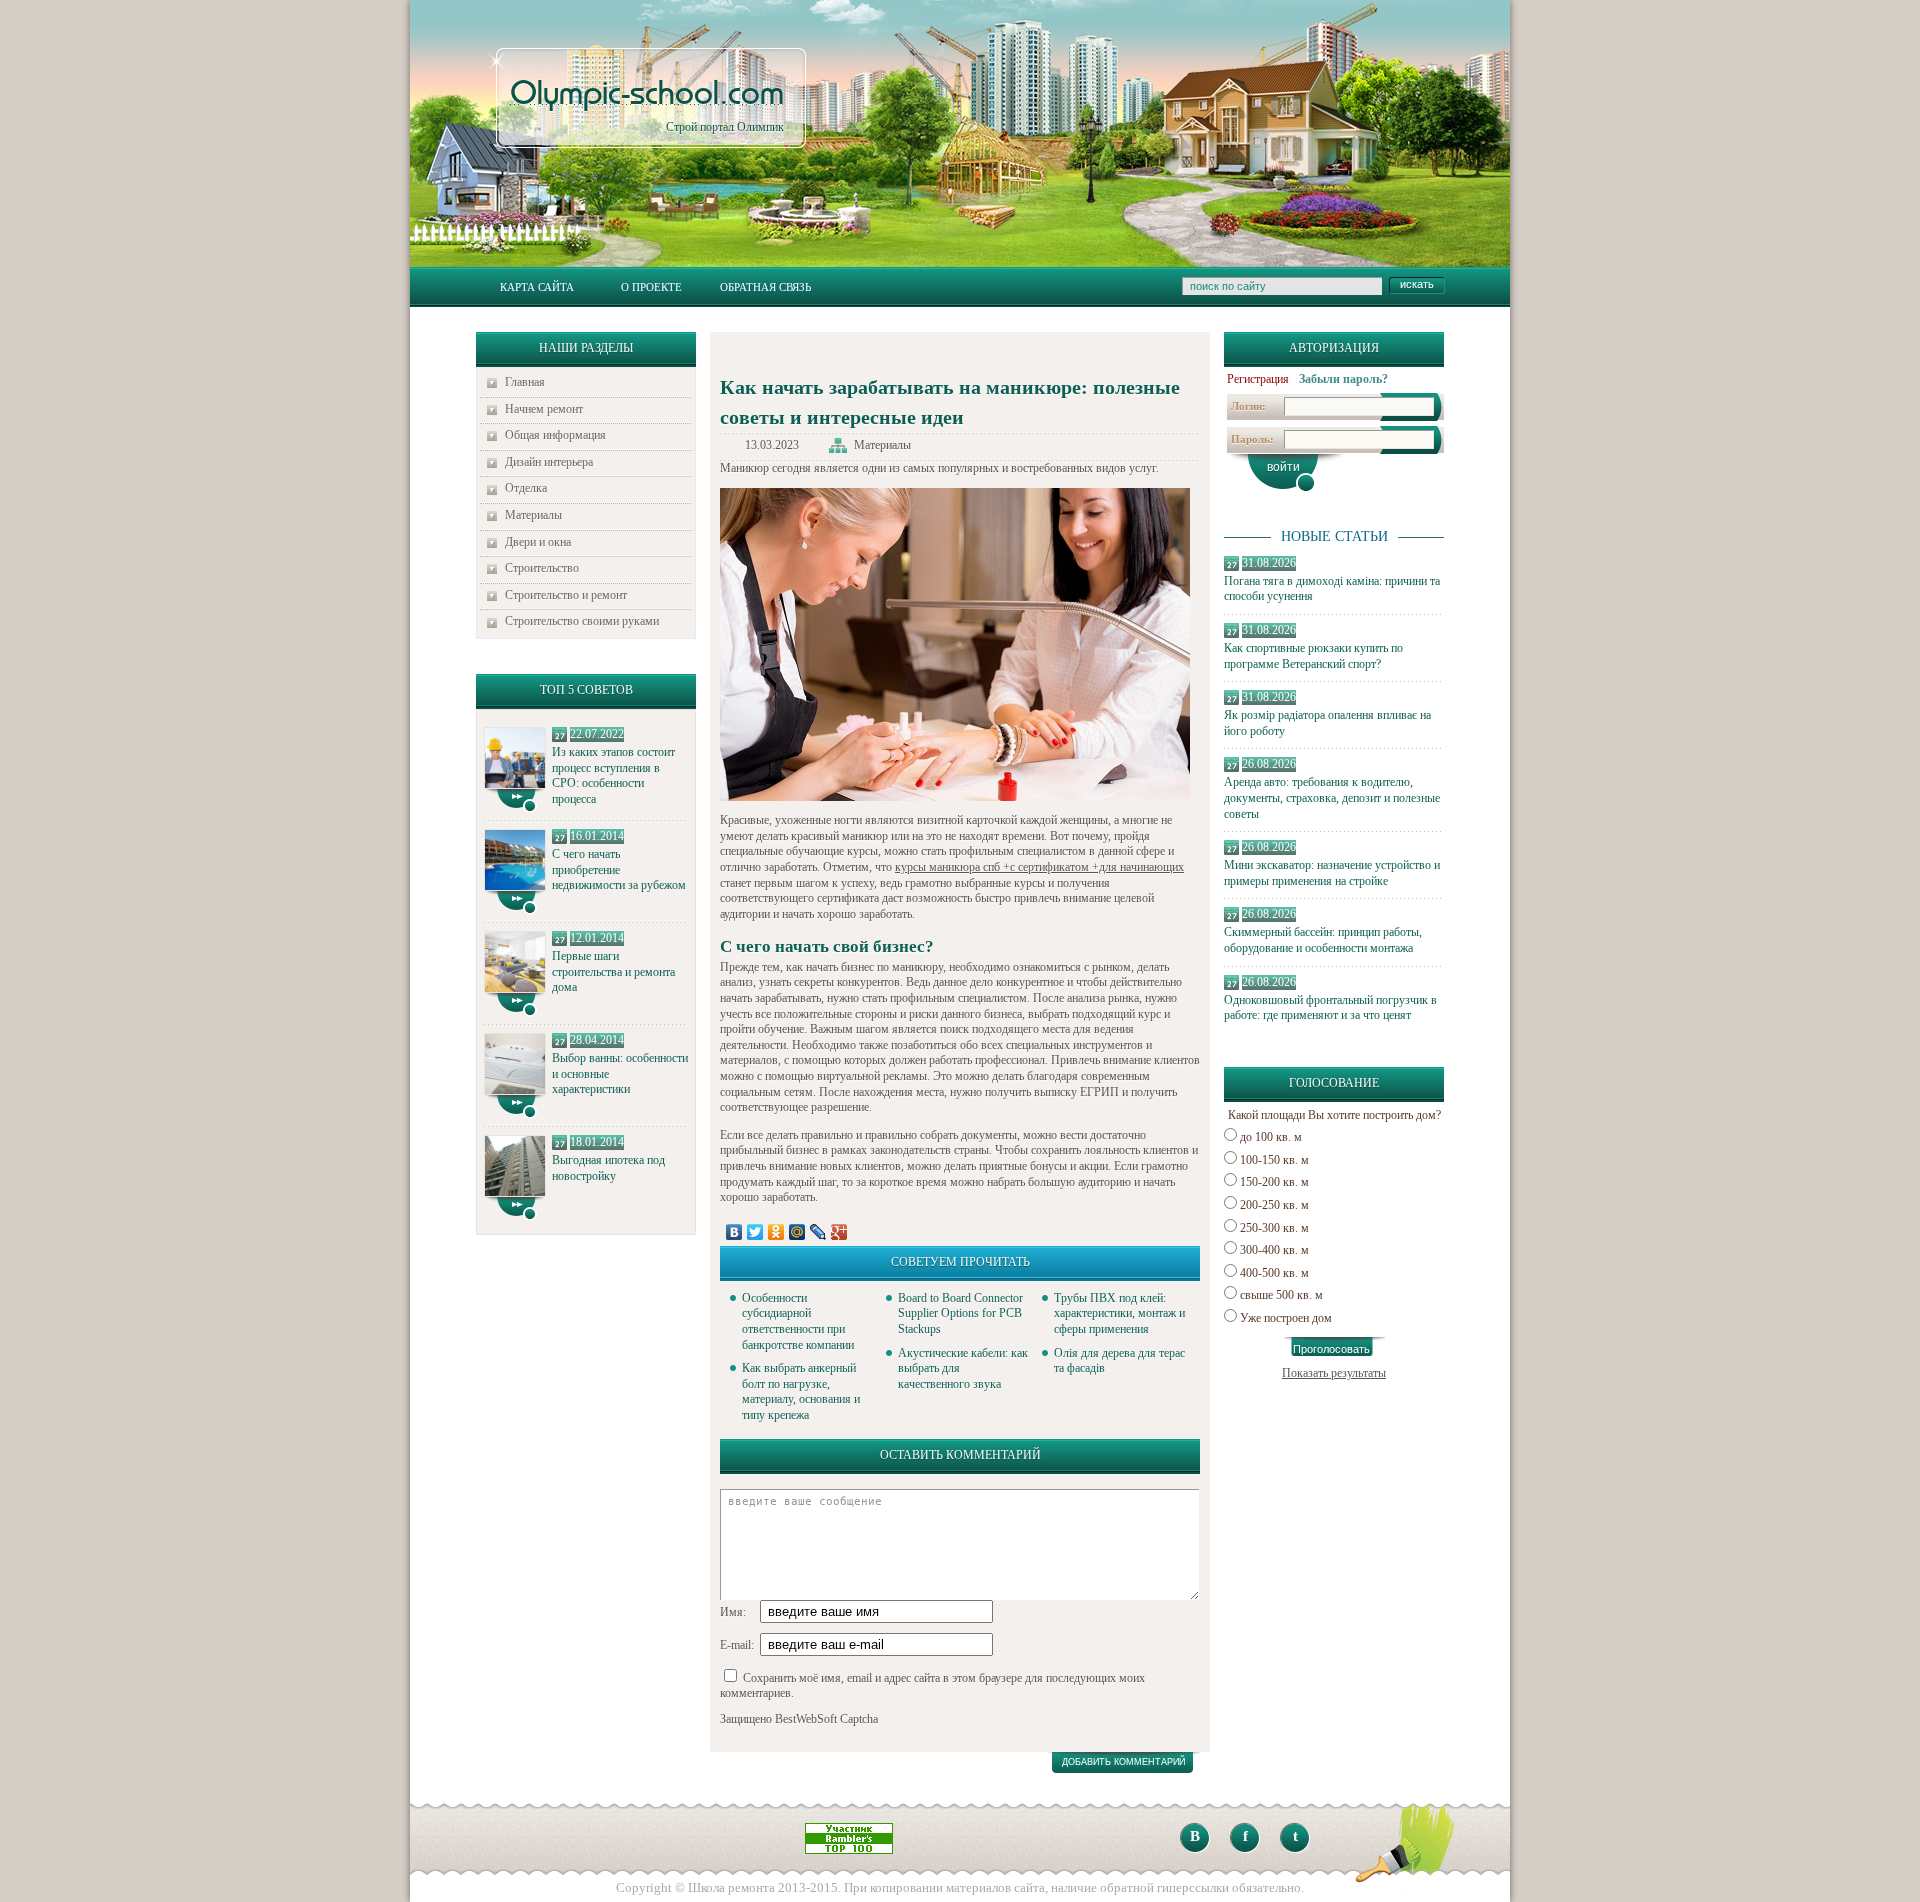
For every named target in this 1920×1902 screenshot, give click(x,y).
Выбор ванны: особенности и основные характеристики (620, 1073)
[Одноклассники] (776, 1232)
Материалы (533, 515)
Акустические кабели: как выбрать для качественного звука (963, 1368)
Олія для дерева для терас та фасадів (1119, 1361)
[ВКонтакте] (734, 1232)
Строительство (542, 568)
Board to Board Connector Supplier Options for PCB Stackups (960, 1313)
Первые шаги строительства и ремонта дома (613, 971)
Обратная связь (765, 287)
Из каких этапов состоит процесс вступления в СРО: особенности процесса (613, 775)
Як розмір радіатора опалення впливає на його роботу (1327, 723)
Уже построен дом (1286, 1318)
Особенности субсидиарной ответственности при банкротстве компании (798, 1321)
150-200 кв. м (1274, 1182)
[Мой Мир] (797, 1232)
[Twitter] (755, 1232)
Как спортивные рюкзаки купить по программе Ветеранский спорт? (1313, 656)
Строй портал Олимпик (647, 106)
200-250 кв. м (1274, 1205)
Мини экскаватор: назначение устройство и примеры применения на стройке (1332, 873)
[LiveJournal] (818, 1232)
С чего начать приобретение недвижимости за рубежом (619, 869)
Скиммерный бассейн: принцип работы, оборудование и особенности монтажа (1323, 940)
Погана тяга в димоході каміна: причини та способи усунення (1332, 589)
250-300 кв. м (1274, 1228)
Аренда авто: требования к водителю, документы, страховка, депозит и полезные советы (1332, 797)
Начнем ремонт (544, 409)
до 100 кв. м (1271, 1137)
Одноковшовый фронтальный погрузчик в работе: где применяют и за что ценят (1330, 1008)
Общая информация (555, 435)
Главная (525, 382)
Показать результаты (1334, 1373)
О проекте (651, 287)
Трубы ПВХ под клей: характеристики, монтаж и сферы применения (1119, 1313)
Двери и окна (538, 542)
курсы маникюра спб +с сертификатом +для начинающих (1039, 867)
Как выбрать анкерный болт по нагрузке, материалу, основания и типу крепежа (801, 1391)
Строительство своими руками (582, 621)
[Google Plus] (839, 1232)
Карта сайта (537, 287)
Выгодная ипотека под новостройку (608, 1168)
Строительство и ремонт (566, 595)
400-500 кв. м (1274, 1273)
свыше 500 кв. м (1281, 1295)
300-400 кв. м (1274, 1250)
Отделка (526, 488)
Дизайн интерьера (549, 462)
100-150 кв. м (1274, 1160)
